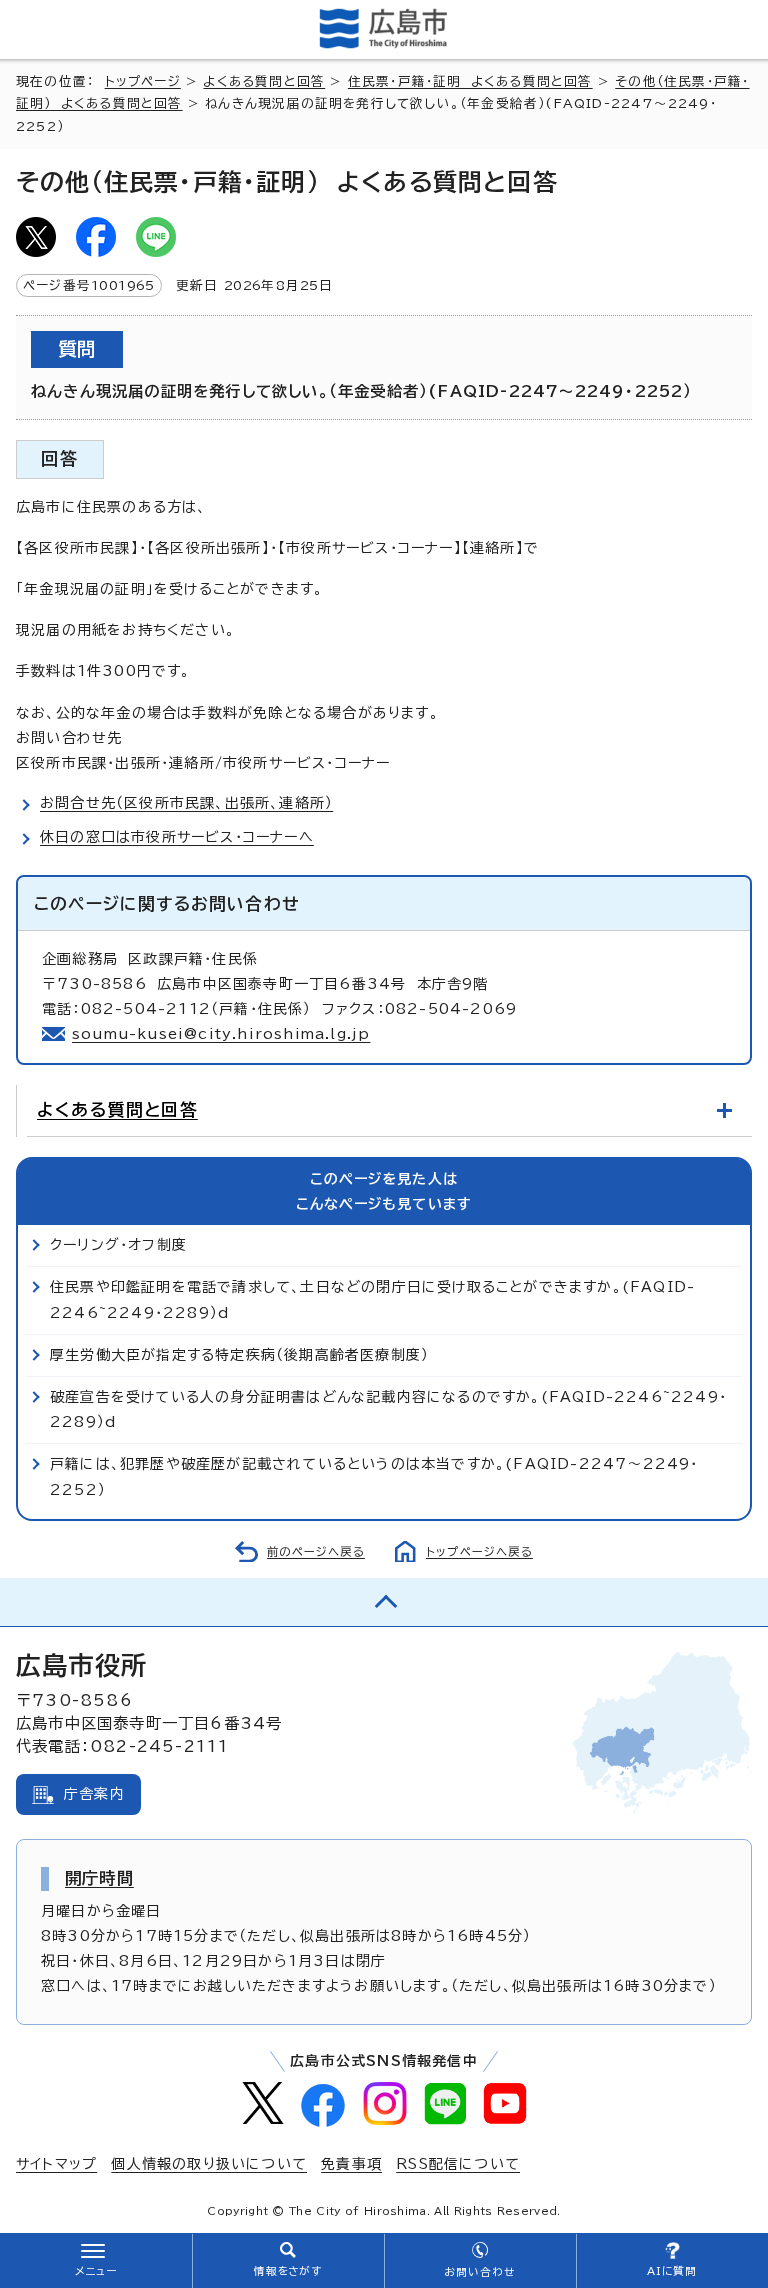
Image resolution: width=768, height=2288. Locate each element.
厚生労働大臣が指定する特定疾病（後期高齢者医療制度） (239, 1355)
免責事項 (351, 2164)
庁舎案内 (94, 1794)
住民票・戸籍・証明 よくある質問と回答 (470, 81)
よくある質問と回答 (264, 81)
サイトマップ (56, 2164)
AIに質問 (672, 2271)
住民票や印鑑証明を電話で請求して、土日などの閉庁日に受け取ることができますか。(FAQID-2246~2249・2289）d (372, 1299)
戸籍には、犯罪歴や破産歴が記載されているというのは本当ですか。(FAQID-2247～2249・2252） (374, 1476)
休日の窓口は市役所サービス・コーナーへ (177, 837)
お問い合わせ (479, 2272)
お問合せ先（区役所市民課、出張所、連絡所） (186, 803)
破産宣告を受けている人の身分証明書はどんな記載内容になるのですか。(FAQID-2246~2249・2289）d (388, 1409)
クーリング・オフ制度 (118, 1245)
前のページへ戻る (316, 1551)
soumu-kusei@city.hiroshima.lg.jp (221, 1034)
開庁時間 (99, 1878)
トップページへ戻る (479, 1551)
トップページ (143, 81)
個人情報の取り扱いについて (209, 2164)
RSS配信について (458, 2164)
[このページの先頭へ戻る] (384, 1602)
